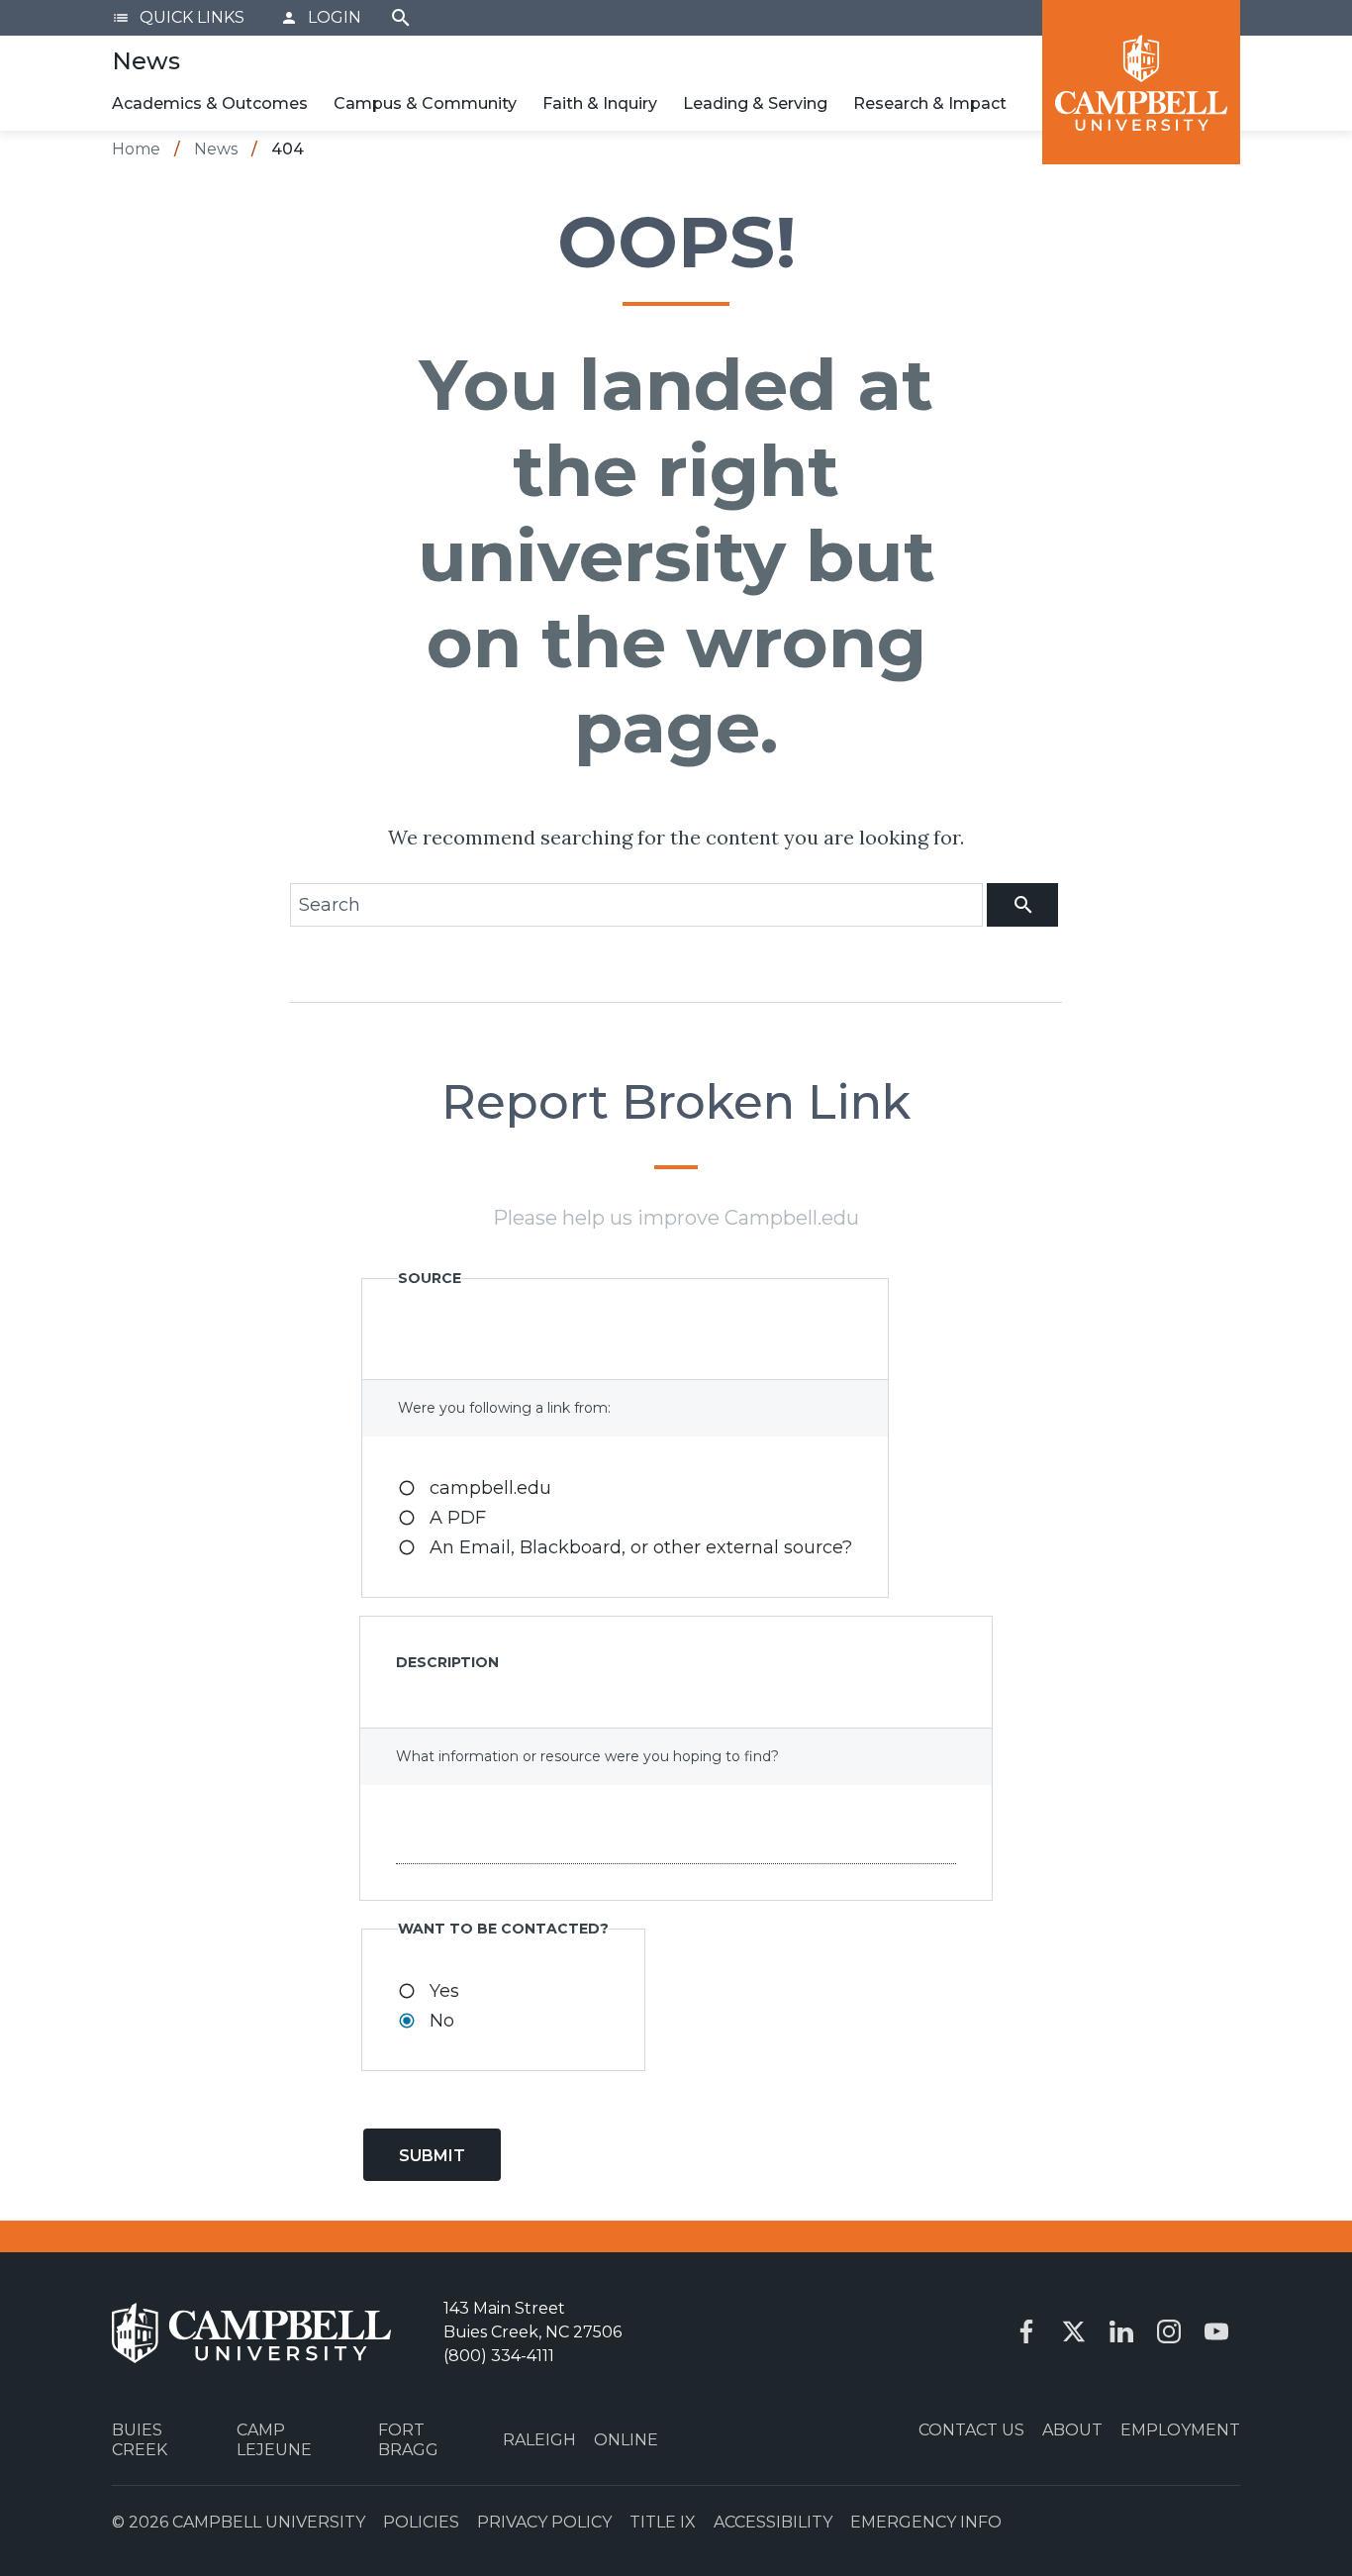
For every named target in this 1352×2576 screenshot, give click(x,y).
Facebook (1026, 2331)
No (442, 2021)
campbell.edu (490, 1488)
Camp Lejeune (274, 2439)
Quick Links (178, 17)
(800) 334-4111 (499, 2356)
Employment (1180, 2430)
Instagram (1169, 2331)
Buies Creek (140, 2439)
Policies (421, 2522)
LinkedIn (1121, 2331)
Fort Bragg (408, 2439)
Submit (432, 2156)
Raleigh (539, 2440)
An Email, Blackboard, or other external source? (641, 1547)
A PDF (458, 1518)
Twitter (1074, 2331)
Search (401, 18)
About (1072, 2430)
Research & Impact (930, 103)
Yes (444, 1991)
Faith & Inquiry (600, 103)
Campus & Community (425, 103)
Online (626, 2440)
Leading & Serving (755, 103)
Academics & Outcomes (210, 103)
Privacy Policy (544, 2522)
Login (321, 17)
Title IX (663, 2522)
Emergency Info (926, 2522)
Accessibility (773, 2522)
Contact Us (971, 2430)
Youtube (1216, 2331)
